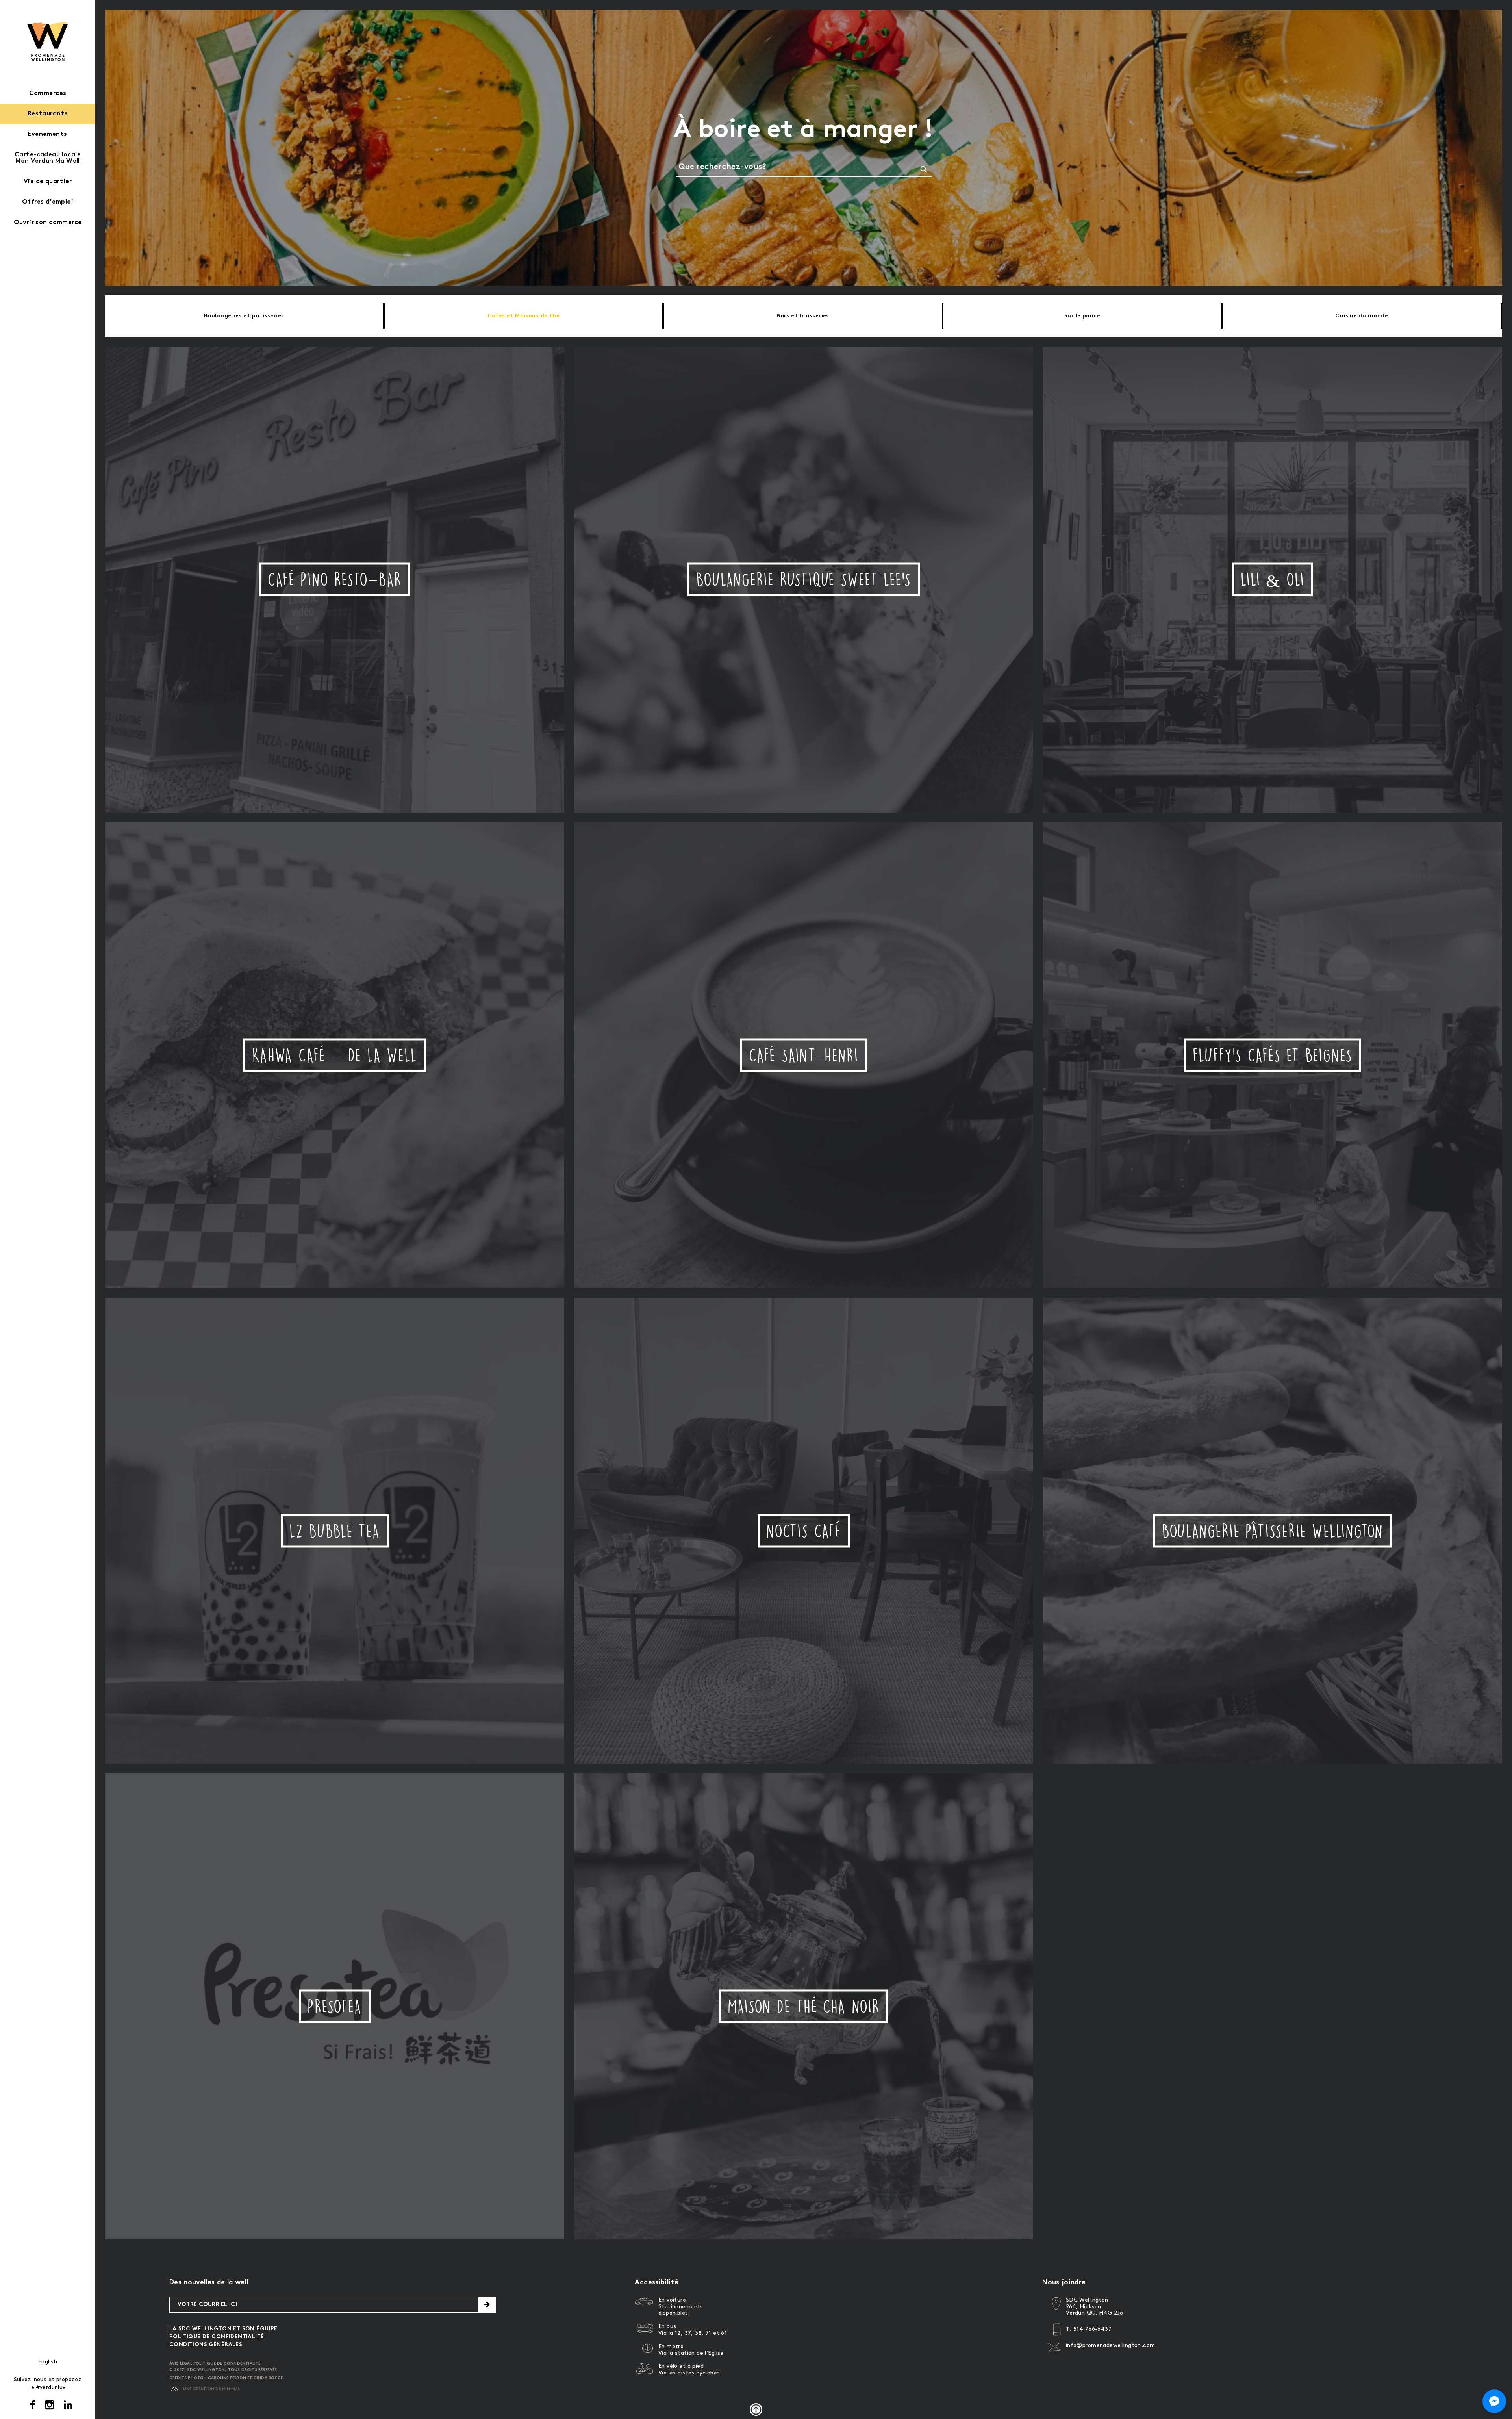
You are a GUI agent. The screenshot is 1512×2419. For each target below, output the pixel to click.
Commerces (48, 94)
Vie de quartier (48, 182)
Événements (47, 134)
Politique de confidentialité (217, 2337)
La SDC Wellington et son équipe (223, 2329)
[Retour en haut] (756, 2410)
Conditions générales (206, 2345)
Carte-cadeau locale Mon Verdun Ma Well (48, 158)
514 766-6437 (1092, 2329)
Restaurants (48, 114)
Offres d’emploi (48, 202)
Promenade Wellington (48, 41)
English (48, 2362)
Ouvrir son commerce (48, 223)
